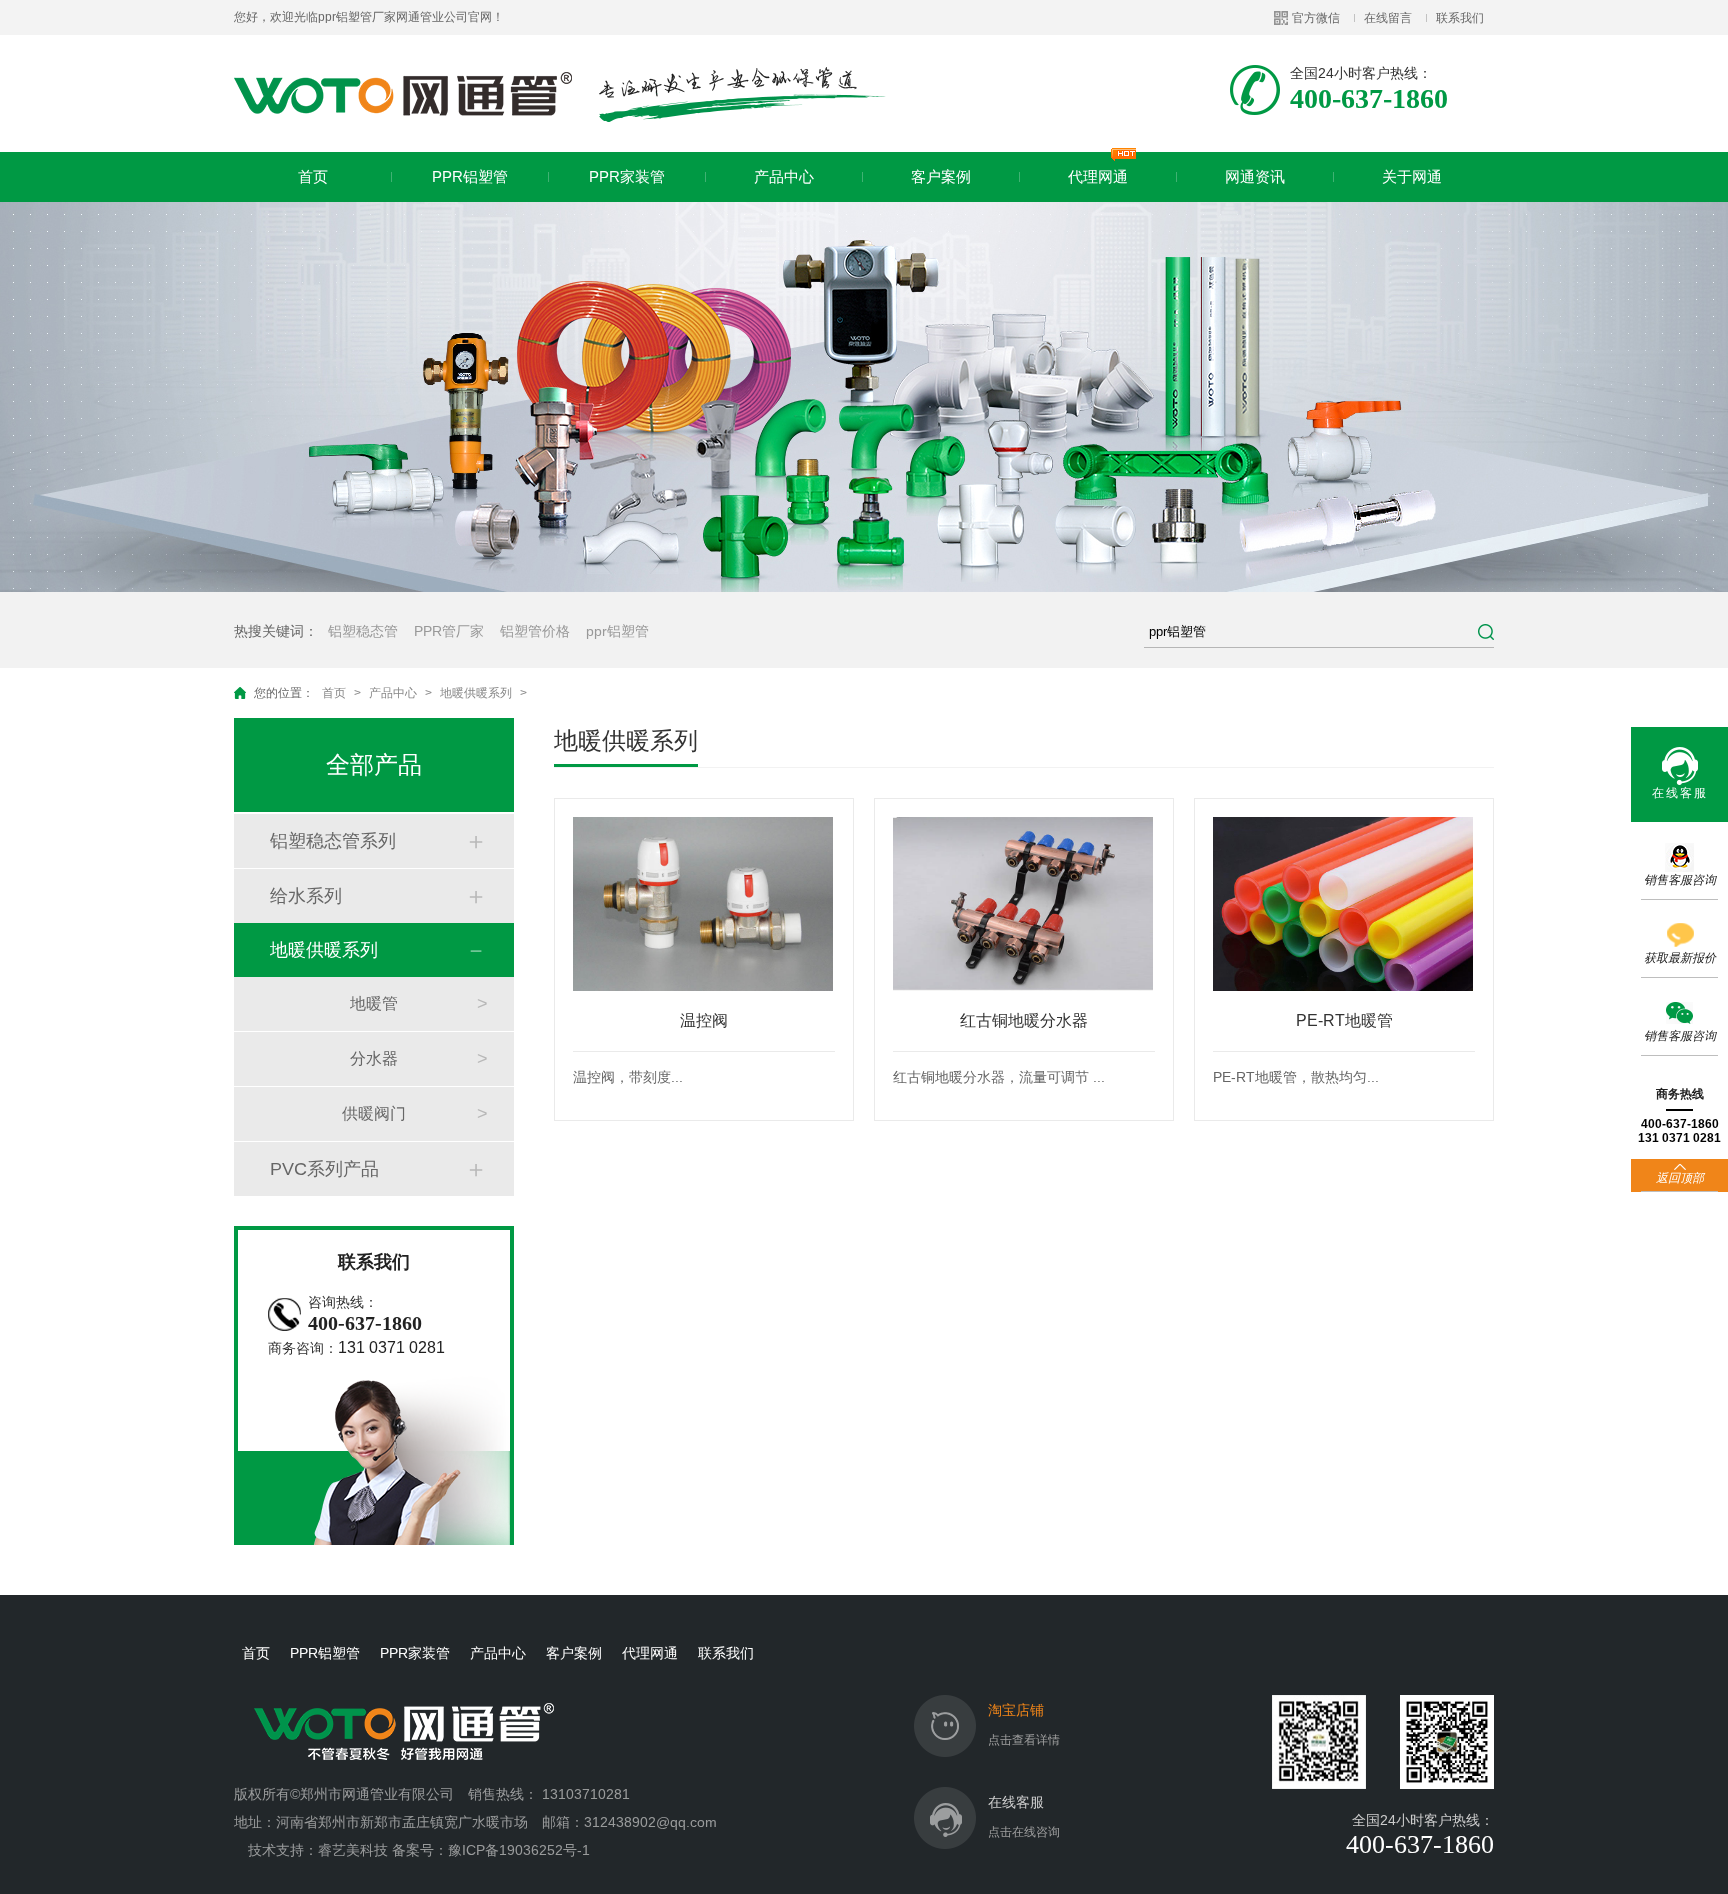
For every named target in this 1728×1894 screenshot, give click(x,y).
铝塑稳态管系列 (333, 841)
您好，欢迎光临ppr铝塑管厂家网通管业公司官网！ (369, 17)
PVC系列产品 (324, 1169)
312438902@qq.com (652, 1822)
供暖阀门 (374, 1113)
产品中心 (784, 176)
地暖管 (374, 1003)
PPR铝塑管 (470, 176)
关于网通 (1412, 176)
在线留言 (1388, 18)
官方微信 (1316, 18)
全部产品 (374, 764)
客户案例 (941, 176)
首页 (313, 176)
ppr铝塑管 (617, 631)
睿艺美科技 (353, 1850)
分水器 (374, 1058)
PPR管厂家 (449, 631)
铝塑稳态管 (363, 631)
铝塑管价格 (535, 631)
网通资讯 (1255, 176)
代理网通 (1098, 176)
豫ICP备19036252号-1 (519, 1850)
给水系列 (306, 896)
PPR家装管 (627, 176)
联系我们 (1460, 18)
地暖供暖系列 (476, 693)
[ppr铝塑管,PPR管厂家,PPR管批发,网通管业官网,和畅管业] (560, 93)
